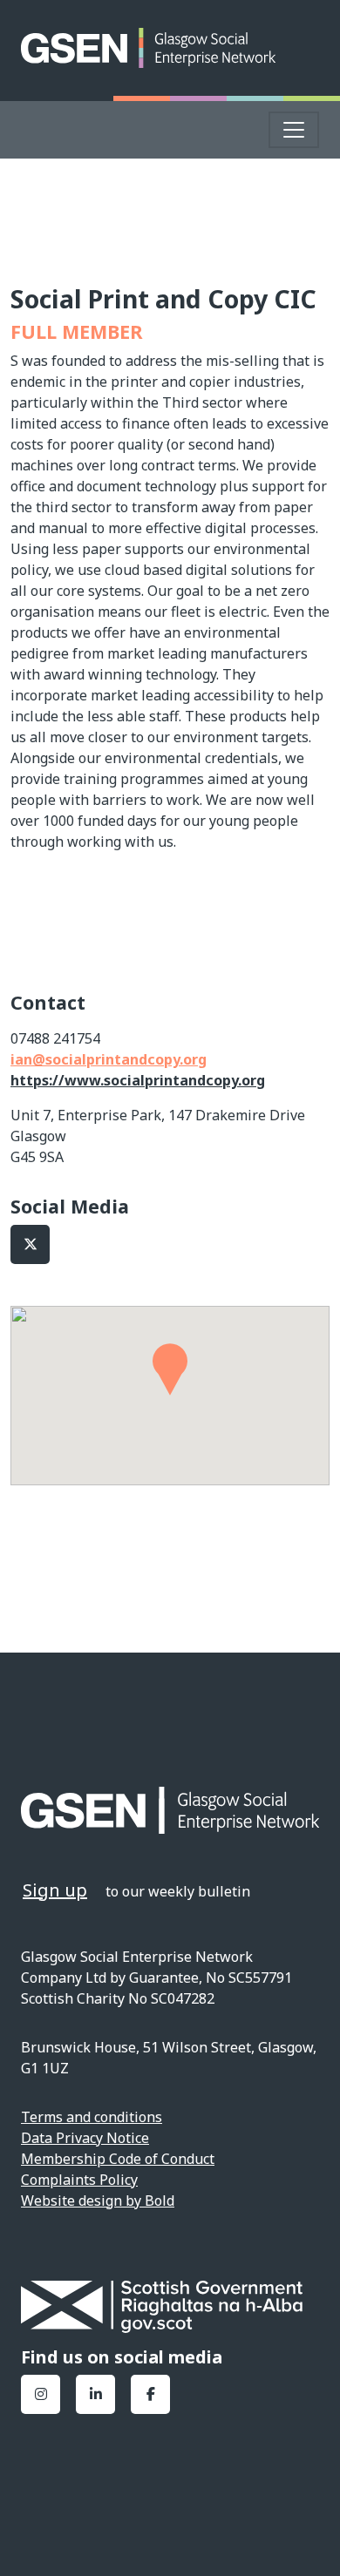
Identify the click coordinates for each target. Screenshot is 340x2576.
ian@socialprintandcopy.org (109, 1059)
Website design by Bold (98, 2201)
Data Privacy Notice (85, 2138)
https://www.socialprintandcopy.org (138, 1080)
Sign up (55, 1890)
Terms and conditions (92, 2117)
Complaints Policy (79, 2180)
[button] (170, 1369)
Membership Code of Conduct (118, 2159)
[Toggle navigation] (294, 130)
